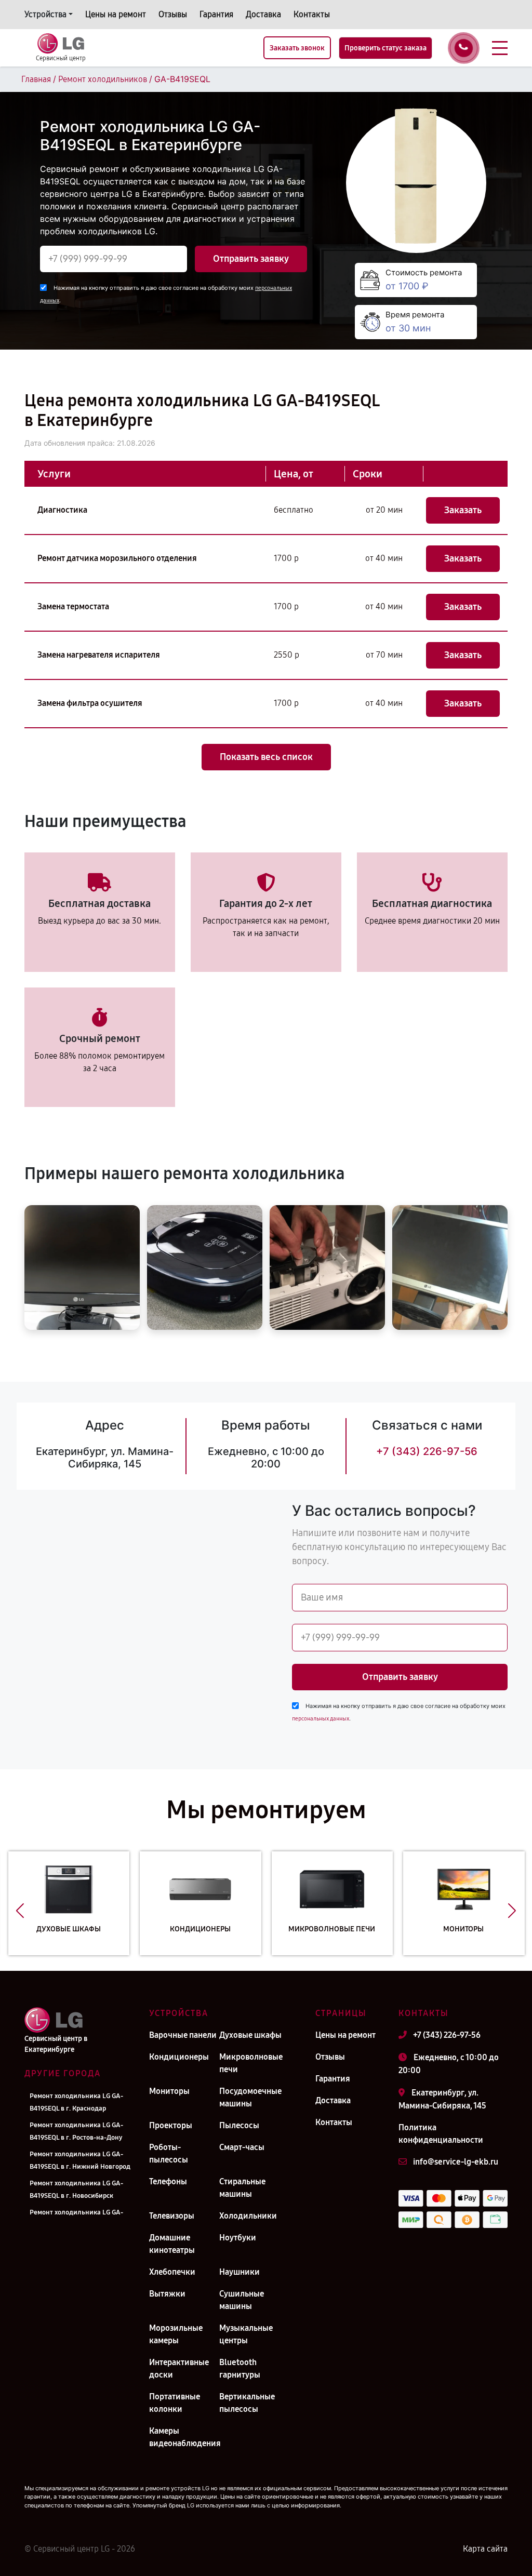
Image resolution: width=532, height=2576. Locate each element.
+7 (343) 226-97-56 (427, 1451)
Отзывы (173, 14)
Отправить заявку (251, 259)
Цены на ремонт (116, 14)
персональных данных (321, 1719)
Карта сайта (485, 2549)
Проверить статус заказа (385, 48)
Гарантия (216, 14)
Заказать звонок (297, 48)
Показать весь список (266, 757)
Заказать (463, 510)
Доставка (263, 14)
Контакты (312, 14)
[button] (20, 1911)
